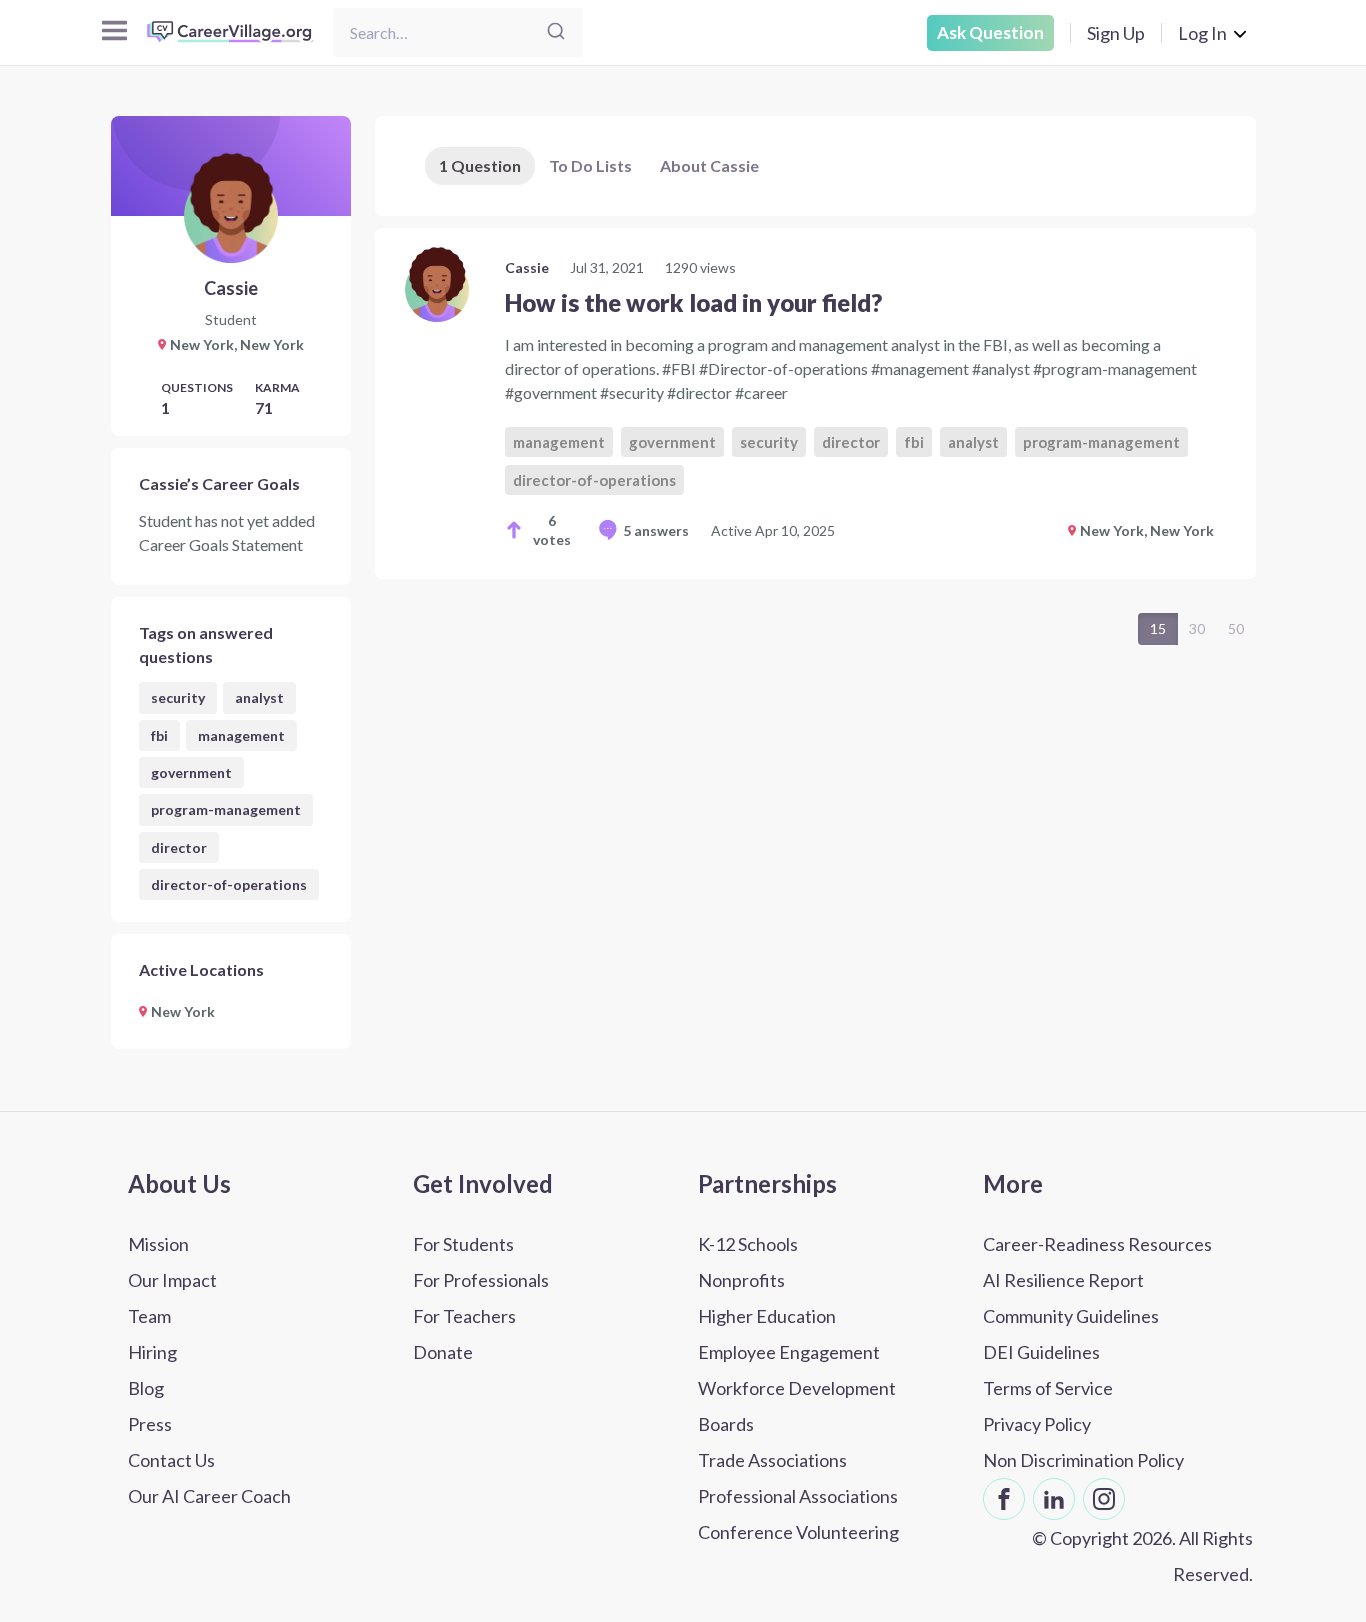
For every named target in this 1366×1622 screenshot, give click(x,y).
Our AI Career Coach (209, 1496)
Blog (146, 1388)
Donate (443, 1352)
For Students (463, 1244)
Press (150, 1424)
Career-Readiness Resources (1097, 1244)
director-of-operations (229, 884)
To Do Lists (590, 165)
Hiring (152, 1352)
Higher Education (767, 1316)
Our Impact (172, 1280)
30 (1197, 628)
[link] (815, 403)
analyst (259, 697)
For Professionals (481, 1280)
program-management (226, 809)
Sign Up (1116, 33)
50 (1236, 628)
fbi (159, 735)
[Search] (556, 32)
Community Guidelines (1071, 1316)
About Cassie (709, 165)
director (179, 847)
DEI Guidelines (1041, 1352)
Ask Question (990, 32)
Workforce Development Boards (797, 1406)
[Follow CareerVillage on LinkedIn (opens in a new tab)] (1054, 1499)
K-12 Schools (748, 1244)
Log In (1202, 33)
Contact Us (171, 1460)
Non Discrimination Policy (1083, 1460)
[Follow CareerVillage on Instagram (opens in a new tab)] (1104, 1499)
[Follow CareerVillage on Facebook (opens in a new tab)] (1004, 1499)
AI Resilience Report (1063, 1280)
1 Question (480, 165)
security (178, 697)
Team (149, 1316)
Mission (158, 1244)
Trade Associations (772, 1460)
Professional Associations (798, 1496)
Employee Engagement (789, 1352)
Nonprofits (741, 1280)
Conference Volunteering (798, 1532)
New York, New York (1147, 530)
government (191, 772)
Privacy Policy (1037, 1424)
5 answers (656, 530)
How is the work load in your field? (693, 302)
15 (1158, 628)
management (241, 735)
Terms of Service (1048, 1388)
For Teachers (464, 1316)
